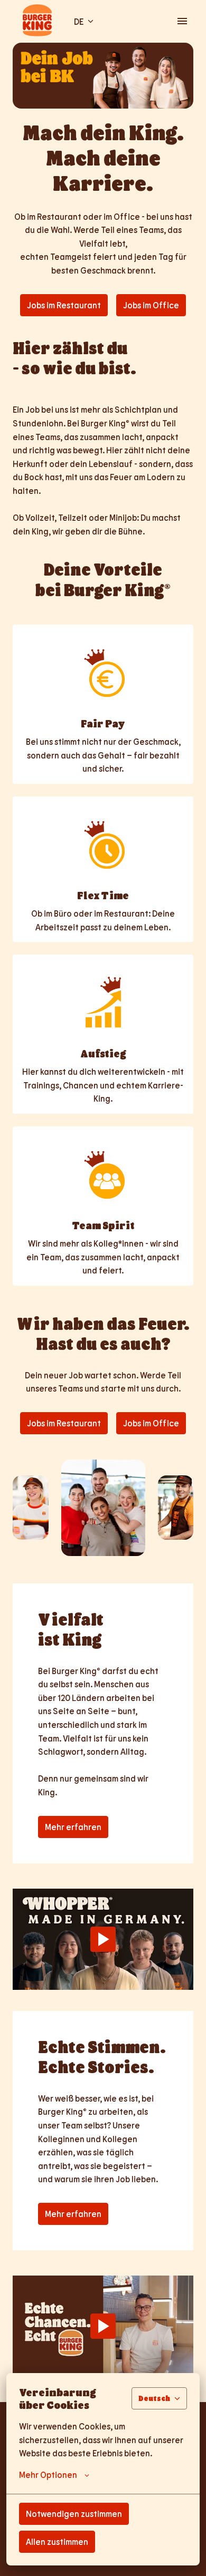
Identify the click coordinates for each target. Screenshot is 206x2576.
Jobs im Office (151, 305)
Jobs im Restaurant (64, 305)
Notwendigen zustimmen (74, 2514)
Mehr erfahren (73, 1827)
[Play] (103, 1939)
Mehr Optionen (48, 2475)
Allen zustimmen (57, 2541)
